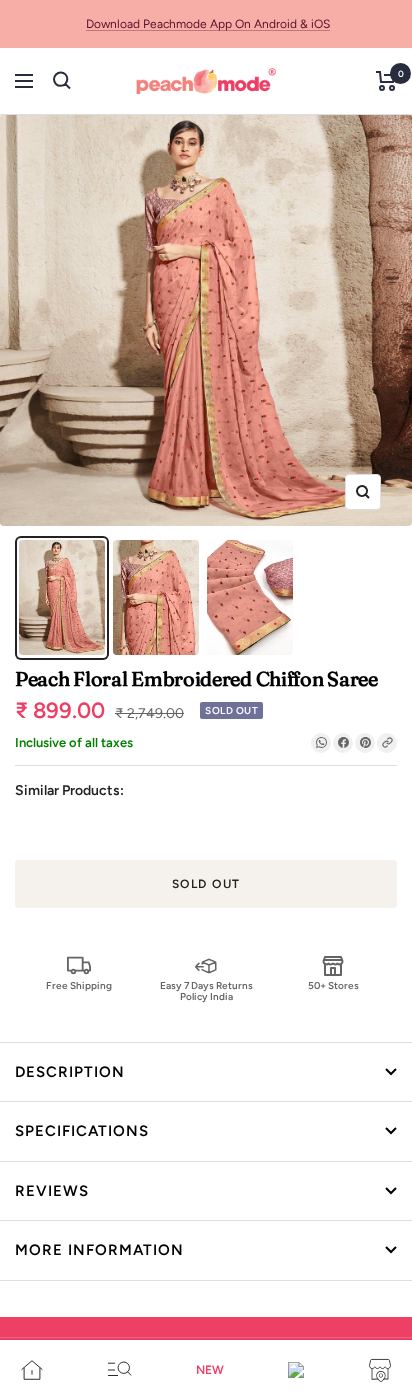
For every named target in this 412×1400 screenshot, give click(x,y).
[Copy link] (387, 743)
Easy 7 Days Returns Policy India (206, 990)
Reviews (52, 1191)
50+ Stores (333, 985)
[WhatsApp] (321, 743)
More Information (99, 1250)
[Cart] (386, 81)
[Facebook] (343, 743)
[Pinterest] (365, 743)
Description (70, 1072)
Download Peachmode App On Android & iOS (208, 24)
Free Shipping (79, 985)
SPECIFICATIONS (82, 1131)
